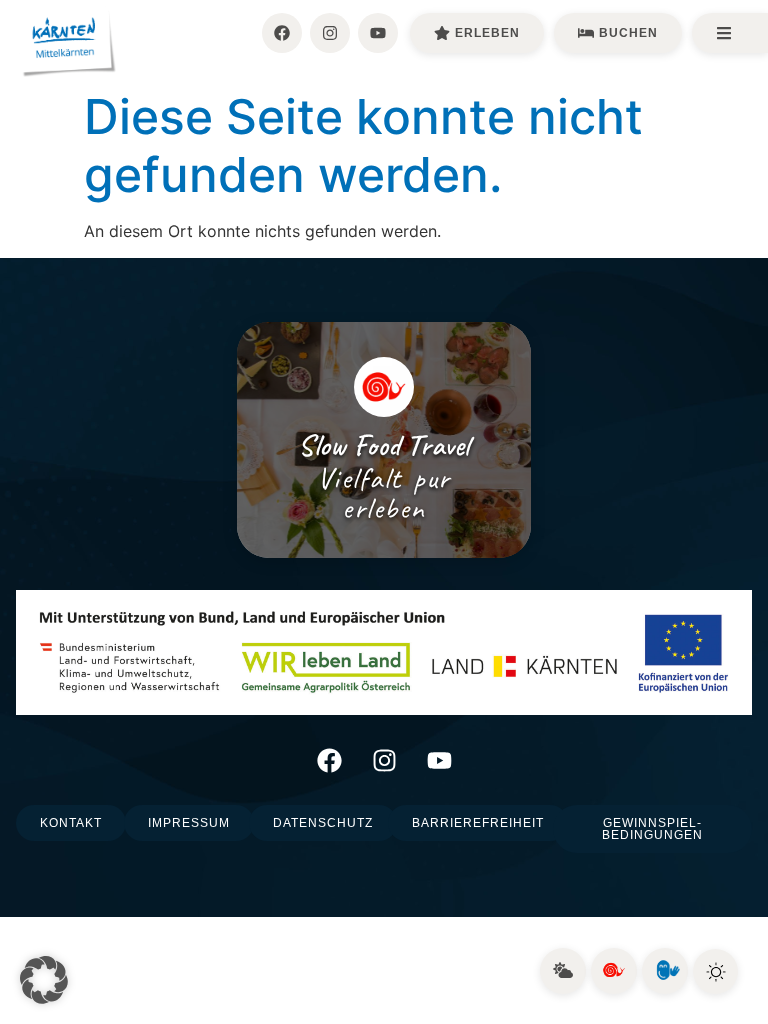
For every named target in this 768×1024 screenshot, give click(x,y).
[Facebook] (282, 33)
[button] (44, 980)
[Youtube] (378, 33)
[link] (563, 971)
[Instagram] (330, 33)
